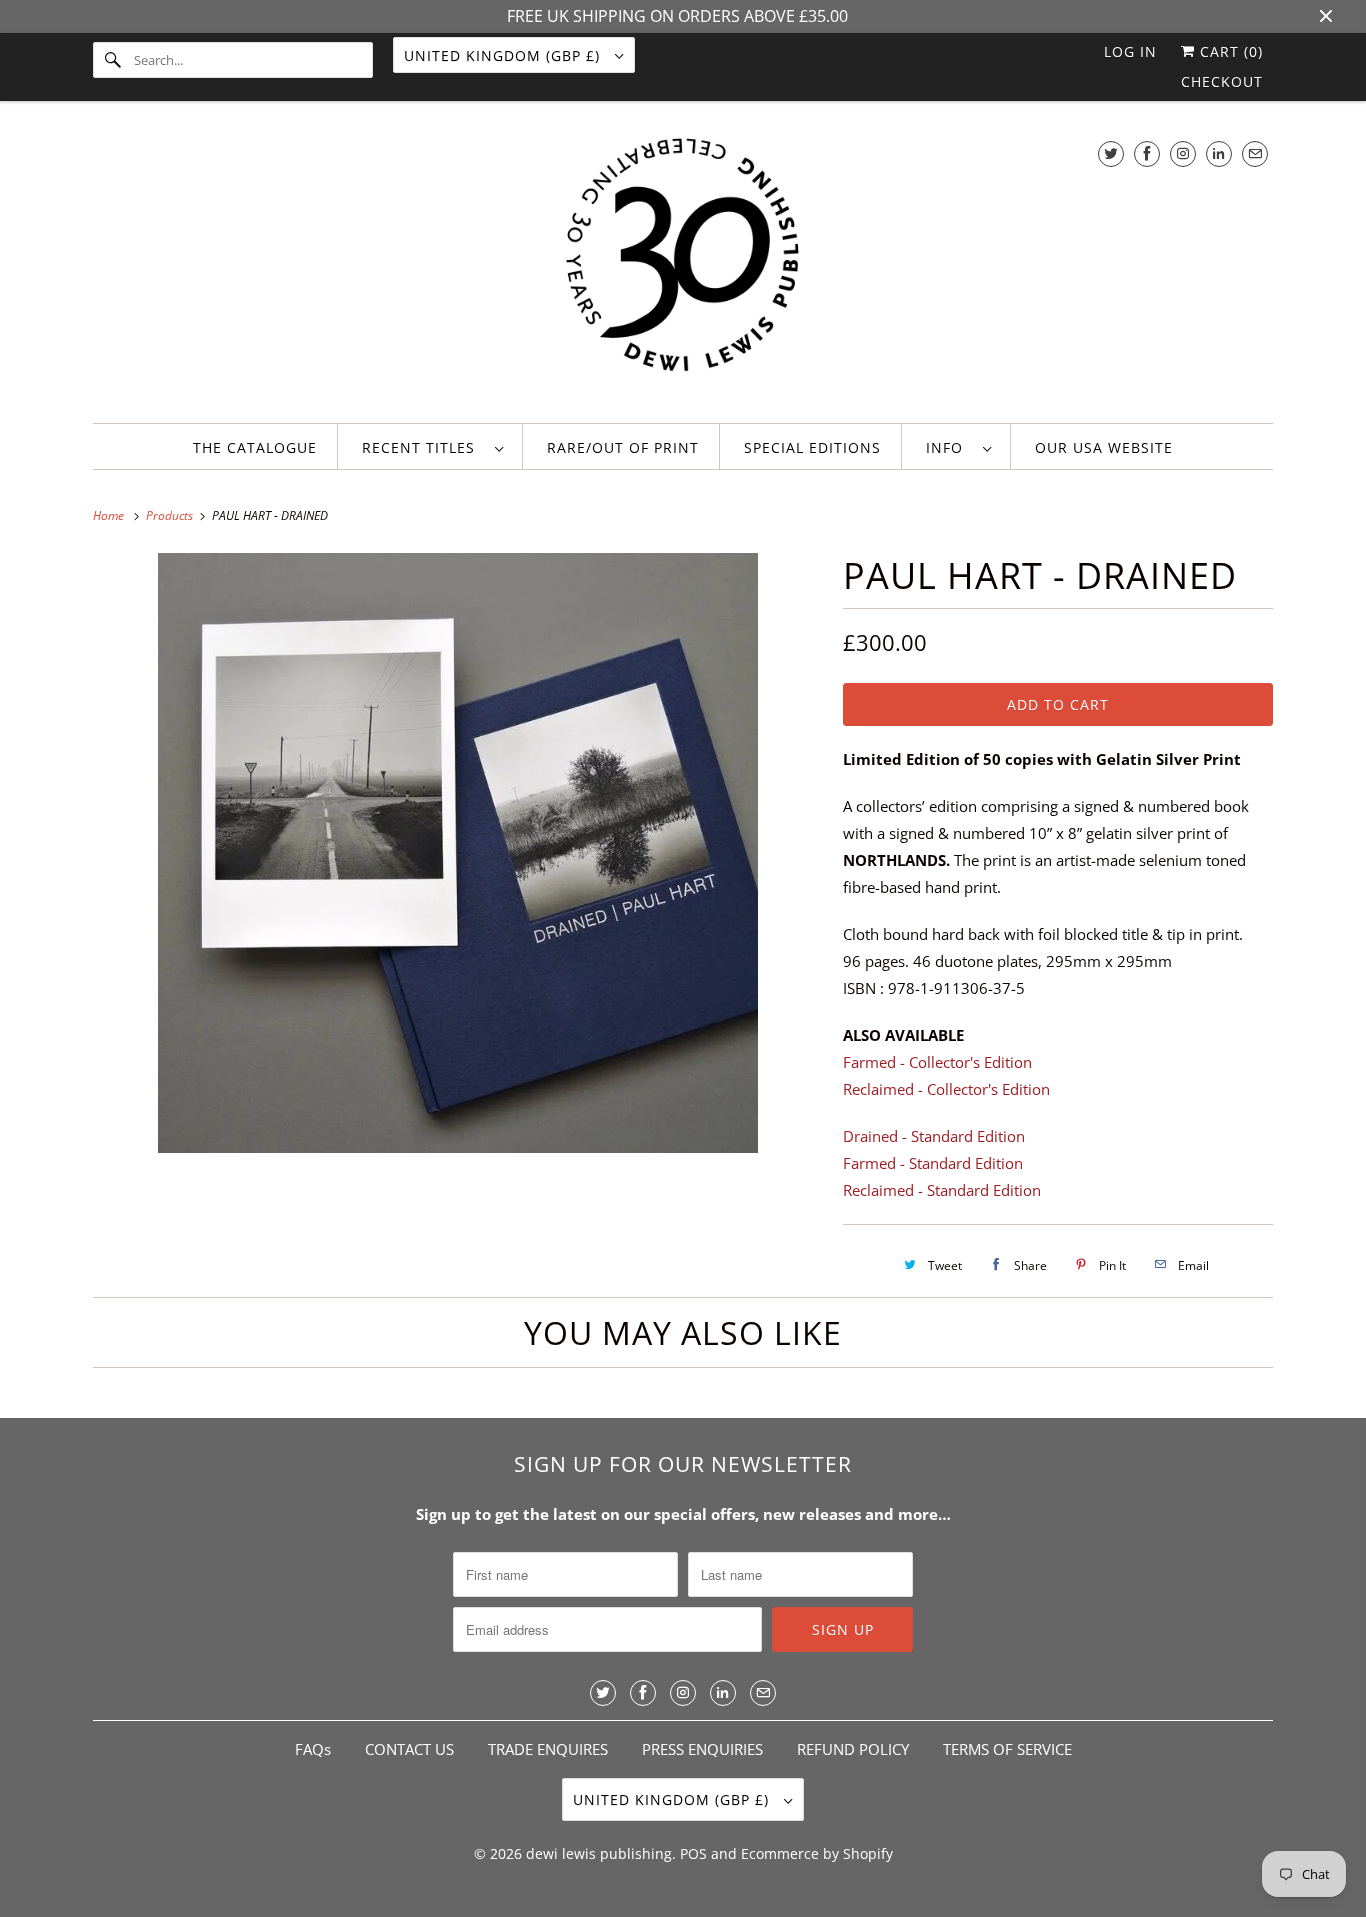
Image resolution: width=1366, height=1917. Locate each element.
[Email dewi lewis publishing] (1255, 153)
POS (693, 1853)
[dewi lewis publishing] (683, 267)
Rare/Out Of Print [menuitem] (623, 447)
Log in (1130, 51)
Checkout (1222, 81)
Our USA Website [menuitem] (1104, 447)
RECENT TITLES (423, 447)
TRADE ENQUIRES (548, 1749)
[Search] (113, 60)
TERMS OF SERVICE (1007, 1749)
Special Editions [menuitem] (812, 447)
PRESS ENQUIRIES (702, 1749)
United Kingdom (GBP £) (504, 55)
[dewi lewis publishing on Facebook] (1147, 153)
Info (949, 447)
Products (171, 515)
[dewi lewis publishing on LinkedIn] (1219, 153)
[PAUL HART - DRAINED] (458, 853)
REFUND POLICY (853, 1749)
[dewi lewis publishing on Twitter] (1111, 153)
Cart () (1229, 51)
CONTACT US (409, 1749)
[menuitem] (432, 446)
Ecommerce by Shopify (817, 1853)
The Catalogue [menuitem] (255, 447)
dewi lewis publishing (599, 1853)
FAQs (313, 1749)
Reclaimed (946, 1089)
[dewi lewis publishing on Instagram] (1183, 153)
